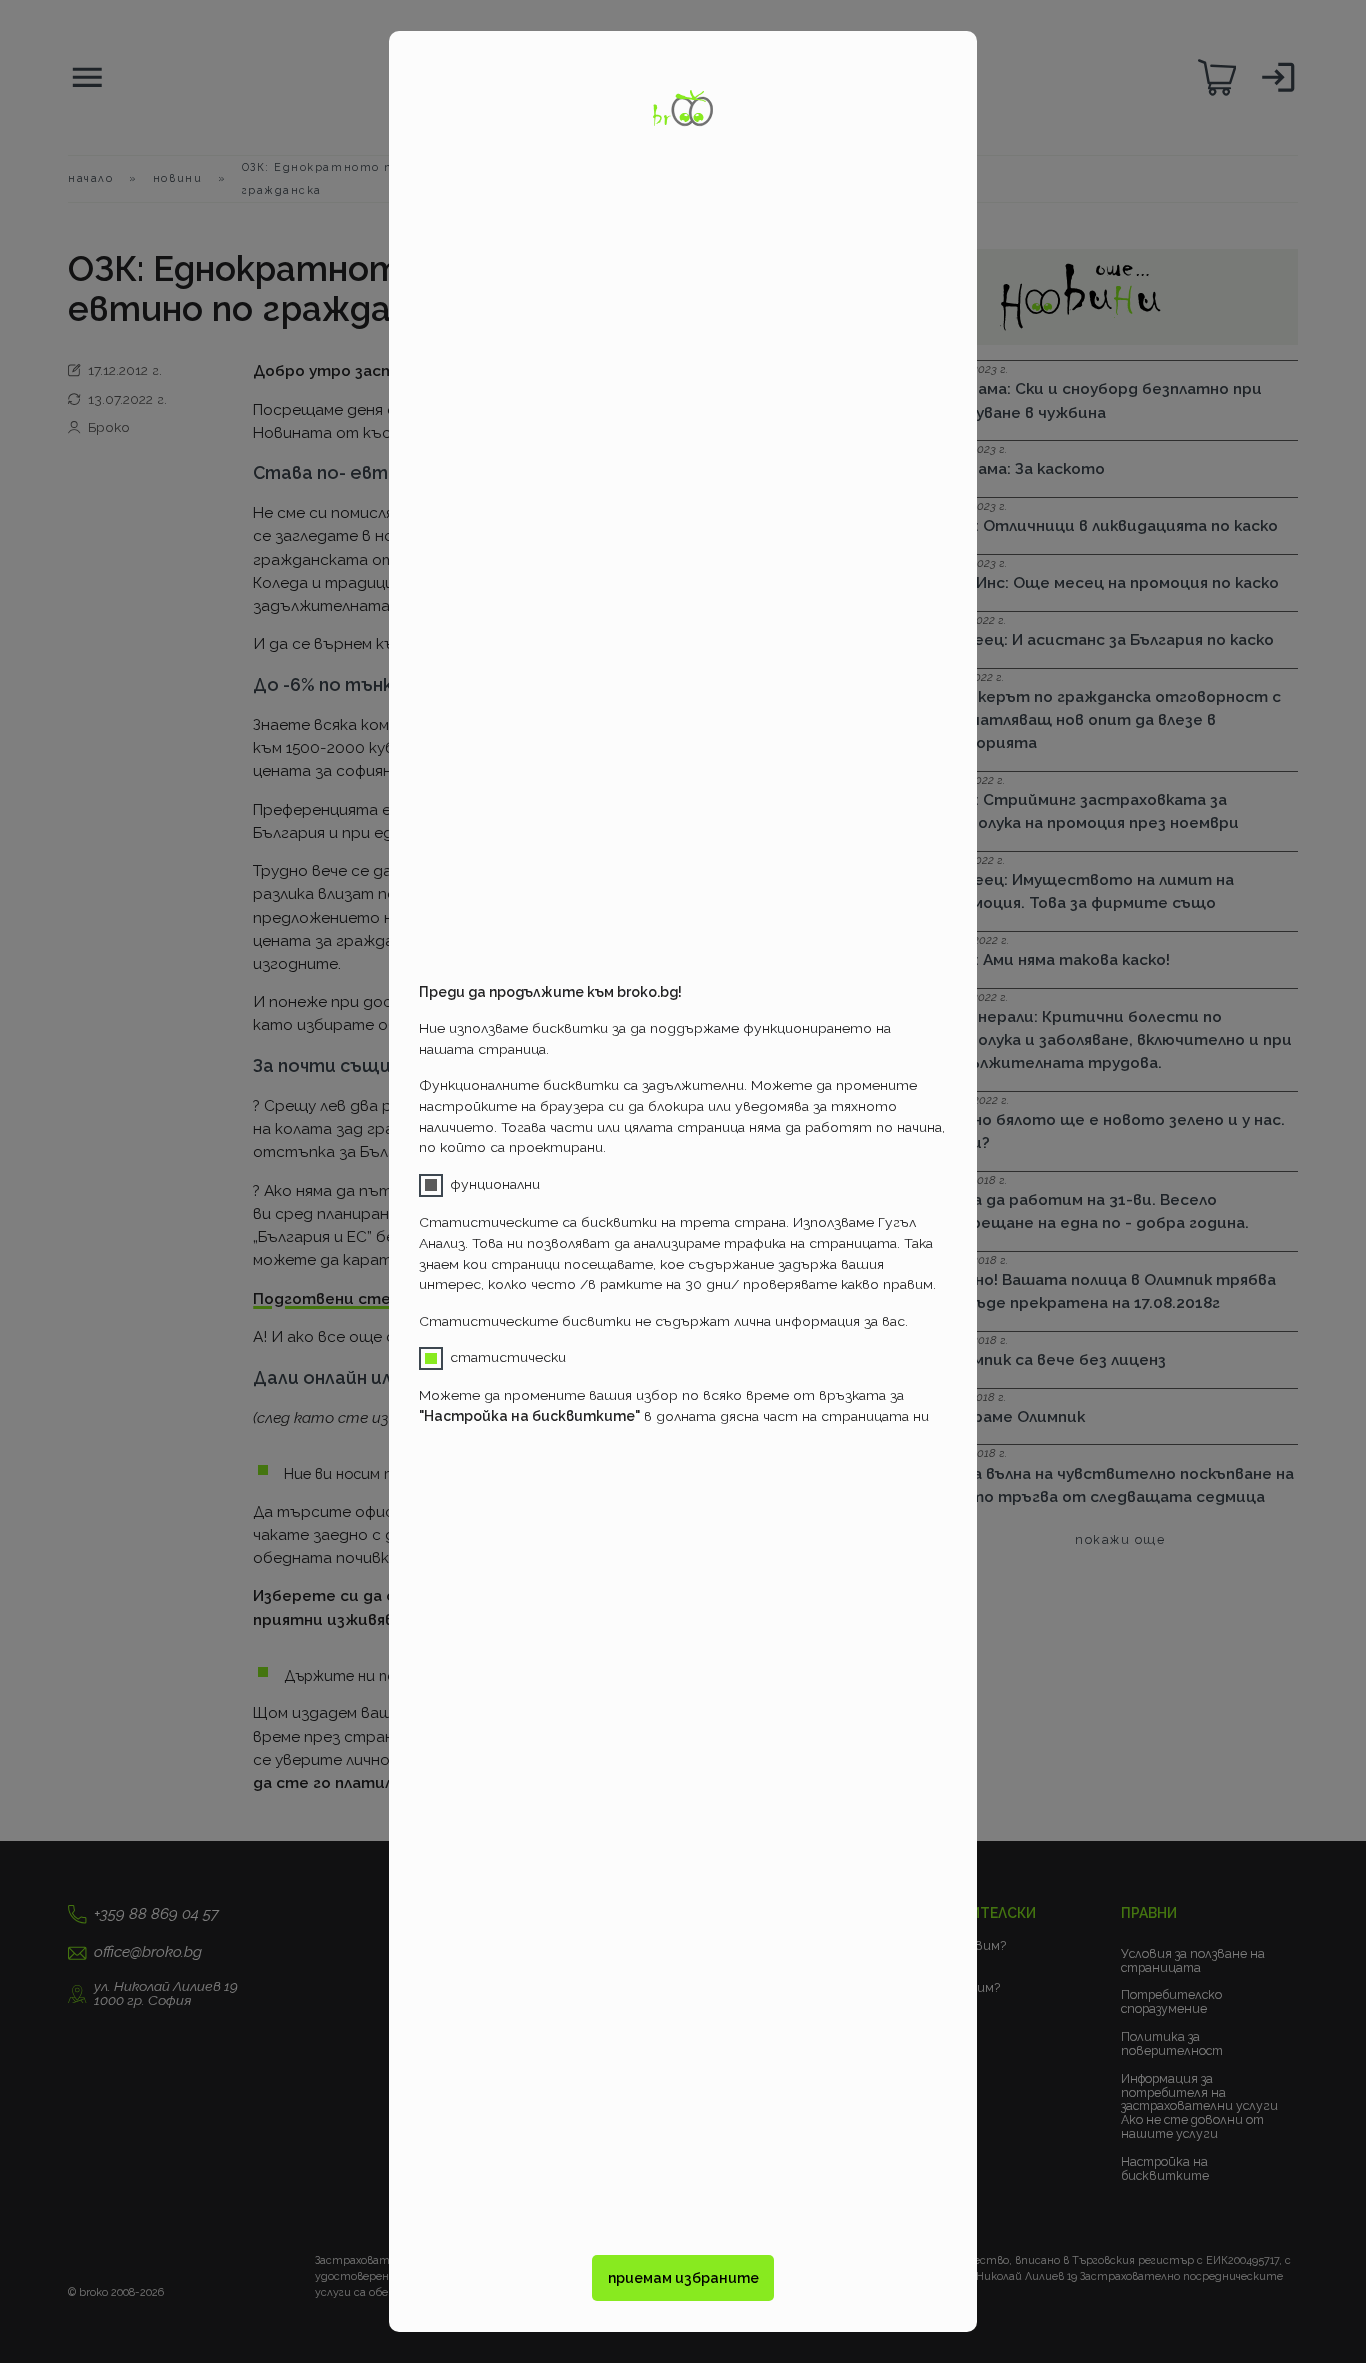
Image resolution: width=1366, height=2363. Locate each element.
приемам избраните (683, 2278)
